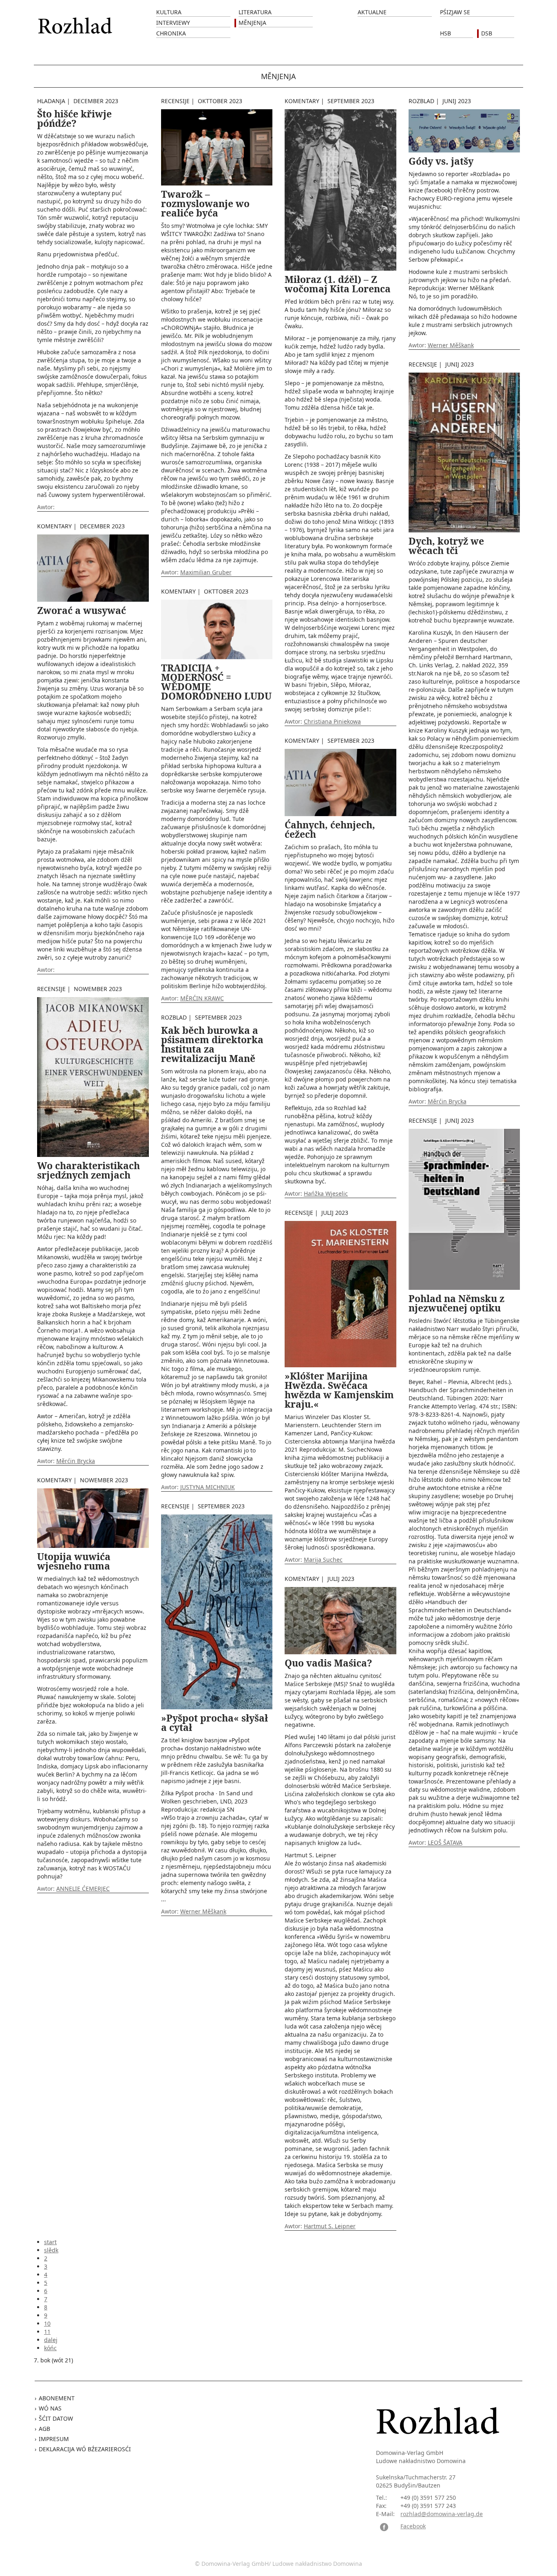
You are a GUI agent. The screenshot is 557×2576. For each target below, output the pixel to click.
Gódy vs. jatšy (441, 161)
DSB (487, 33)
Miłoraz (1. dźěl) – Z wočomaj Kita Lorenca (338, 284)
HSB (445, 33)
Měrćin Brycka (76, 1461)
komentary (54, 526)
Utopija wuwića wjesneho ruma (74, 1561)
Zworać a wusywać (82, 610)
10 (47, 2323)
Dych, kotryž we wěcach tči (446, 546)
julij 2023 (335, 1213)
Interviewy (173, 23)
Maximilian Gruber (206, 572)
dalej (51, 2340)
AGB (44, 2429)
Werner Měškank (203, 1911)
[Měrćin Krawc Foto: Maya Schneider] (217, 629)
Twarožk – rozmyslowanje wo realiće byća (205, 203)
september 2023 (218, 1017)
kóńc (50, 2348)
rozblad (174, 1017)
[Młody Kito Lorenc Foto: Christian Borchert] (340, 189)
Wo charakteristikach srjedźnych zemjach (88, 1170)
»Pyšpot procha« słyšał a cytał (214, 1723)
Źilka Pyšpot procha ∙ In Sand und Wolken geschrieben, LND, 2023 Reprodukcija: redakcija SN (216, 1820)
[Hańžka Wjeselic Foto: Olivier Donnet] (93, 567)
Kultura (169, 12)
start (50, 2242)
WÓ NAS (50, 2408)
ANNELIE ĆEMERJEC (83, 1888)
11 (47, 2332)
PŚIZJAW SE (455, 12)
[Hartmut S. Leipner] (340, 1620)
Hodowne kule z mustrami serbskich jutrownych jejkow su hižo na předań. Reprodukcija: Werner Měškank (464, 253)
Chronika (171, 33)
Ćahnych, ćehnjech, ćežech (330, 829)
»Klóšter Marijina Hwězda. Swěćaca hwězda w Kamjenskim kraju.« (339, 1390)
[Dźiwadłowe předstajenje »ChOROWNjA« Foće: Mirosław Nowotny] (217, 147)
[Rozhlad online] (76, 21)
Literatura (255, 12)
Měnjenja (252, 23)
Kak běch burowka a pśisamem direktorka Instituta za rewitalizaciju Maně (212, 1044)
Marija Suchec (323, 1560)
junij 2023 (457, 101)
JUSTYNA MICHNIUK (208, 1487)
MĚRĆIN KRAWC (202, 998)
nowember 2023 (98, 989)
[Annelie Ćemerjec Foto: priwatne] (93, 1518)
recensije (51, 989)
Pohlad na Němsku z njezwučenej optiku (456, 1303)
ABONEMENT (57, 2398)
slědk (51, 2250)
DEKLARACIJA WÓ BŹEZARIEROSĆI (85, 2449)
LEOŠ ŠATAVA (445, 1842)
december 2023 (96, 101)
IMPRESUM (54, 2439)
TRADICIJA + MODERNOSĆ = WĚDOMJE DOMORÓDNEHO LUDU (216, 682)
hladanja (51, 101)
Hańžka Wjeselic (326, 1193)
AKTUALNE (372, 12)
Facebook (413, 2526)
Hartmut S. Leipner (340, 1945)
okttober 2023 (220, 101)
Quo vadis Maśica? (328, 1663)
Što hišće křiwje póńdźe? (74, 118)
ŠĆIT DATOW (56, 2418)
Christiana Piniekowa (332, 721)
